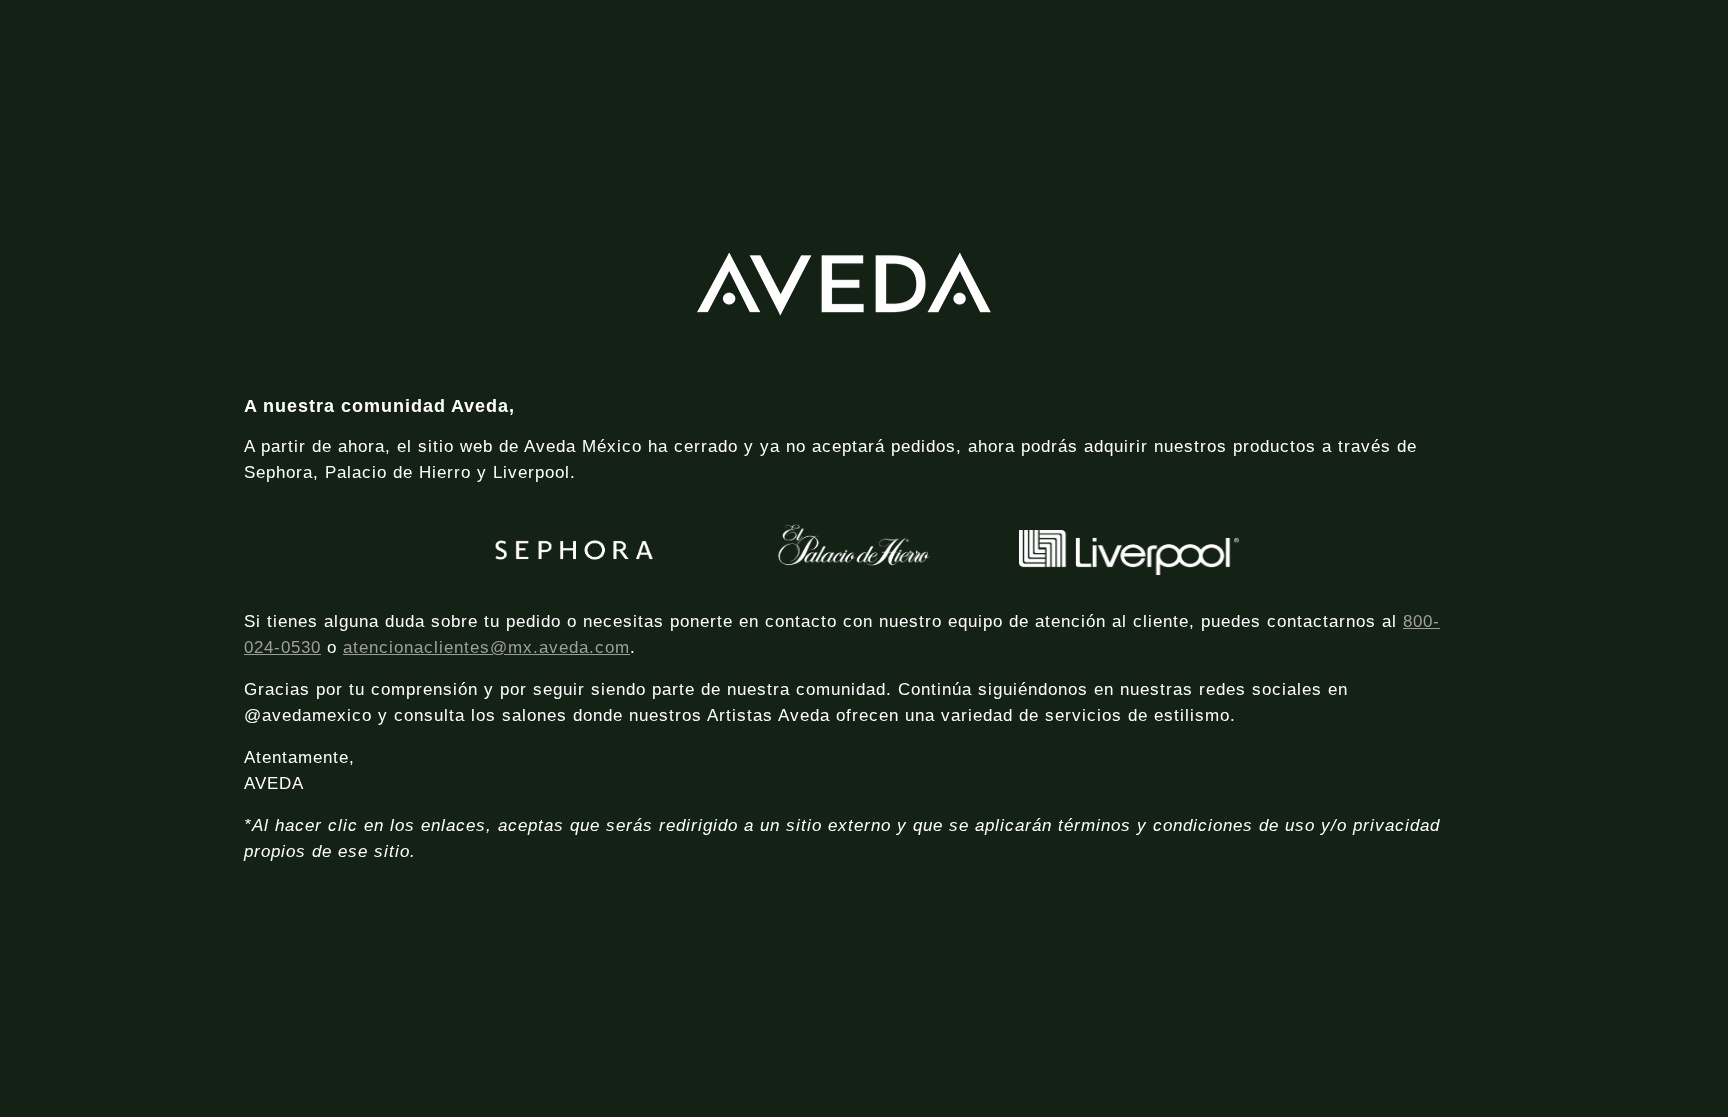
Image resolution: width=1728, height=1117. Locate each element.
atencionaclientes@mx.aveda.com (486, 647)
